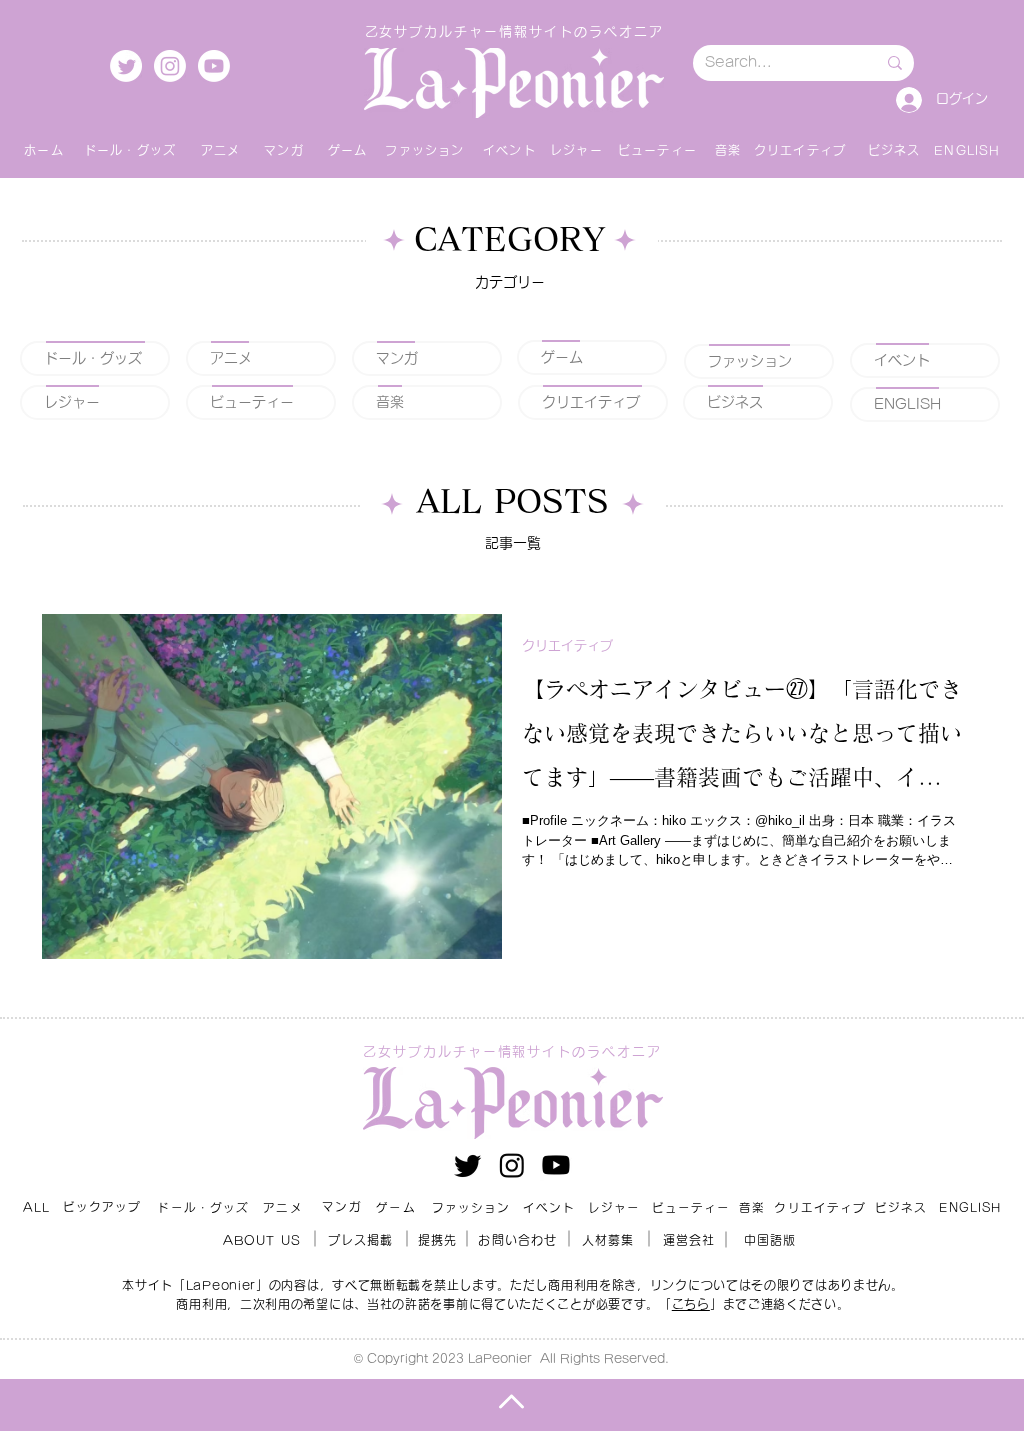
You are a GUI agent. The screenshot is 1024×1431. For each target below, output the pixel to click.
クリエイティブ (567, 645)
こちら (691, 1304)
